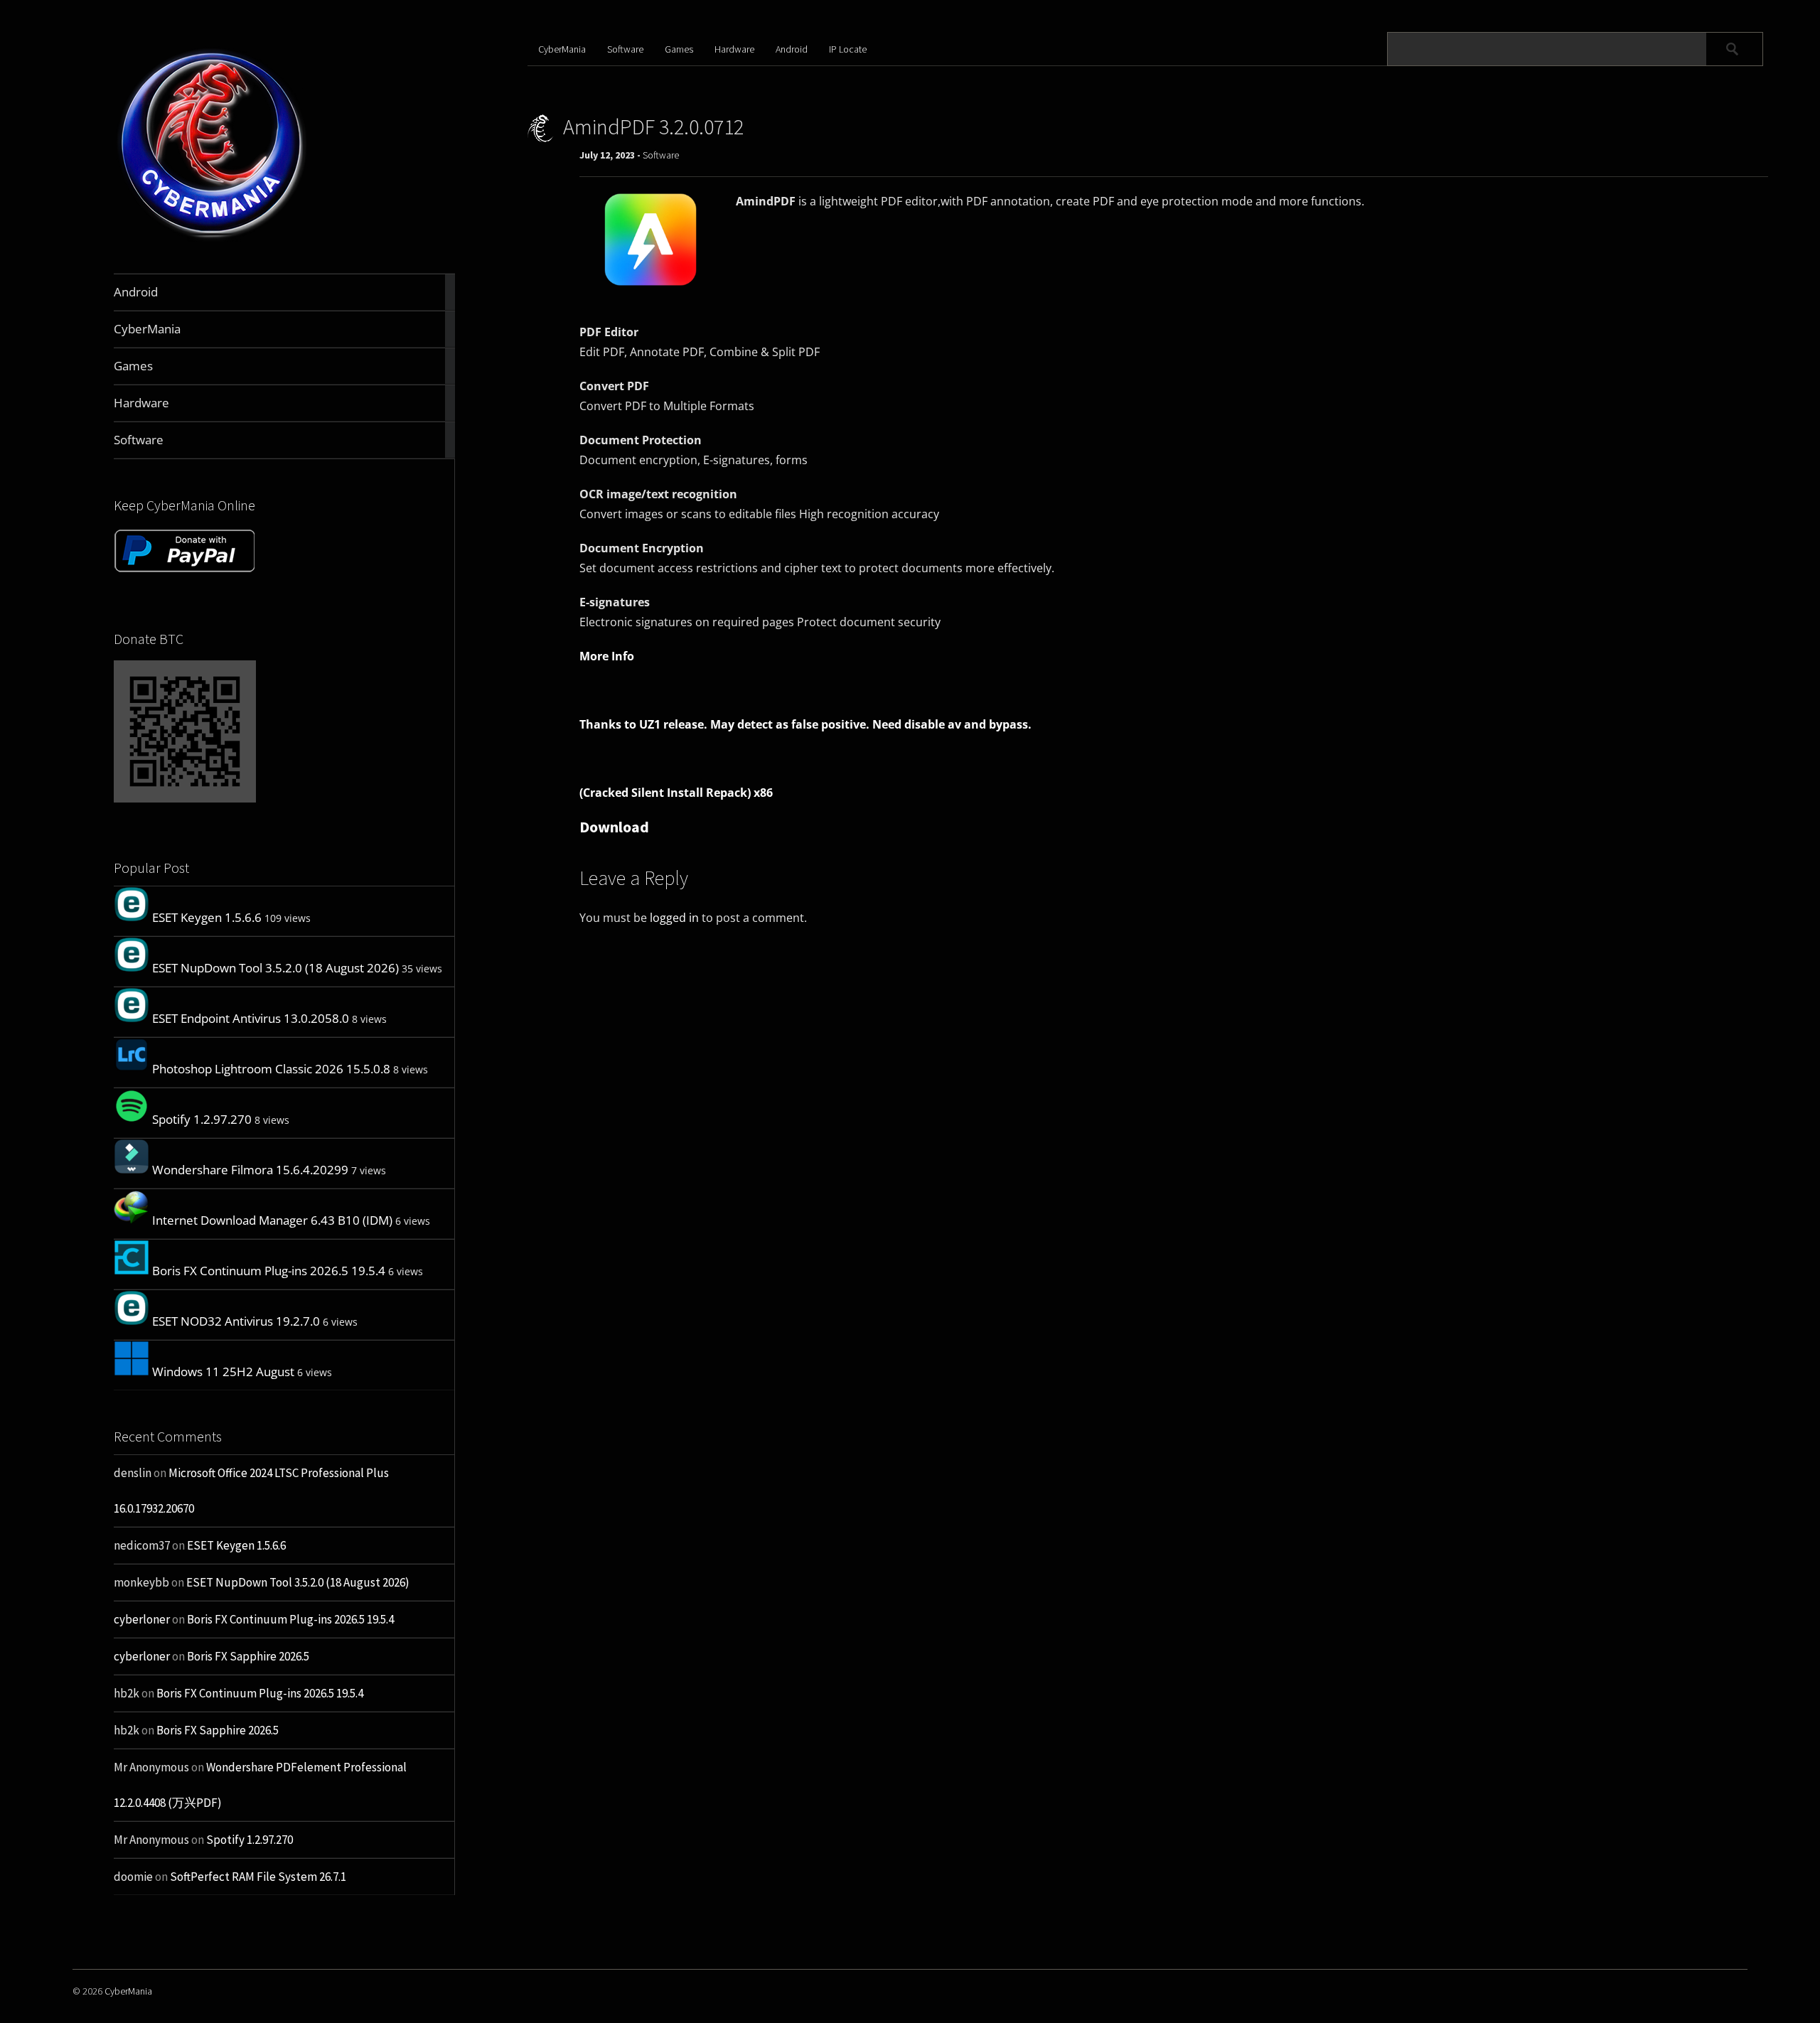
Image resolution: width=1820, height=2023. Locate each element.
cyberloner (142, 1619)
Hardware (734, 49)
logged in (674, 918)
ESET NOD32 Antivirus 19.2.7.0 (236, 1321)
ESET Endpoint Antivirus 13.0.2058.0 (251, 1018)
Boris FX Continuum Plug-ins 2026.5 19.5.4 (269, 1271)
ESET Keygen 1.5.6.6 (207, 917)
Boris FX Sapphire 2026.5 (248, 1656)
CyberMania (562, 49)
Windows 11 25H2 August (223, 1372)
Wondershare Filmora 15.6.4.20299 (250, 1170)
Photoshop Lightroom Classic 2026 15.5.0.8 (271, 1069)
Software (625, 49)
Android (792, 49)
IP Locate (848, 49)
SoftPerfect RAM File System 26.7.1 (258, 1877)
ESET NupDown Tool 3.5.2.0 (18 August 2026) (275, 968)
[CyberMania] (212, 240)
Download (614, 827)
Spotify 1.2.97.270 (202, 1119)
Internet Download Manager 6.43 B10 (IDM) (272, 1220)
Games (679, 49)
